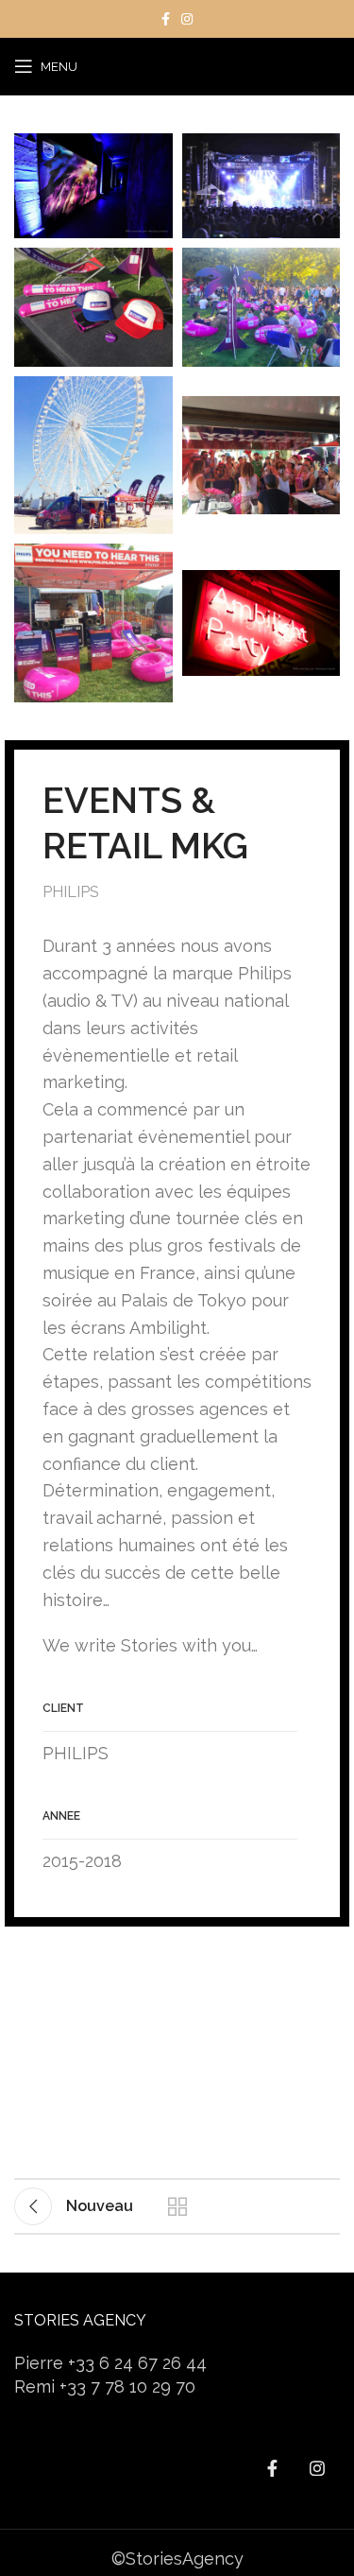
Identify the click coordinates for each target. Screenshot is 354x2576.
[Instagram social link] (187, 19)
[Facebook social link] (166, 19)
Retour (177, 2206)
